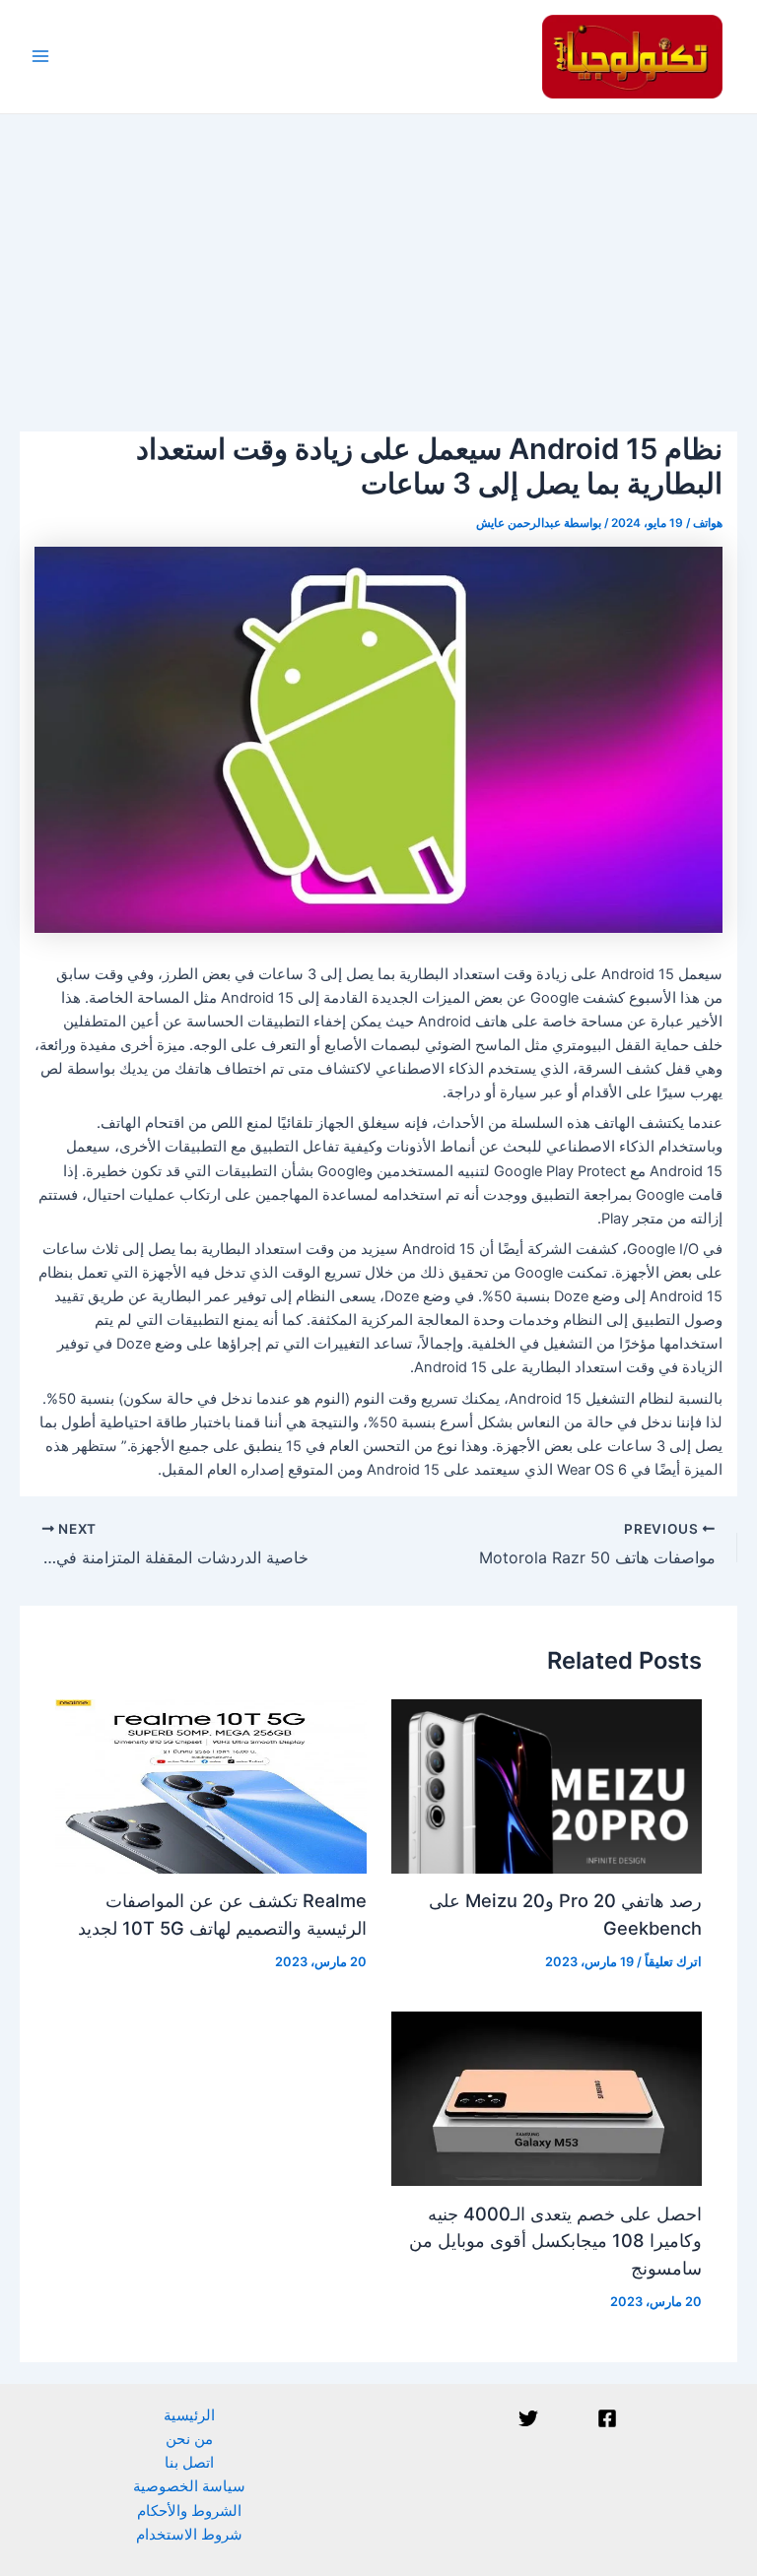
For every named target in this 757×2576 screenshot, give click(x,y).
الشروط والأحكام (189, 2511)
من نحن (189, 2439)
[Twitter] (528, 2418)
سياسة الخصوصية (189, 2486)
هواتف (708, 523)
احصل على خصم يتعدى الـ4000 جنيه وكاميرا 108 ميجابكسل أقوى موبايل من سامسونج (555, 2241)
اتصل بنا (189, 2463)
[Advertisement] (378, 262)
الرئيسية (189, 2415)
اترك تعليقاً (673, 1962)
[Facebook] (607, 2418)
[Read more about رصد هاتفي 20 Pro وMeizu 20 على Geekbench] (547, 1785)
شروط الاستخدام (189, 2535)
